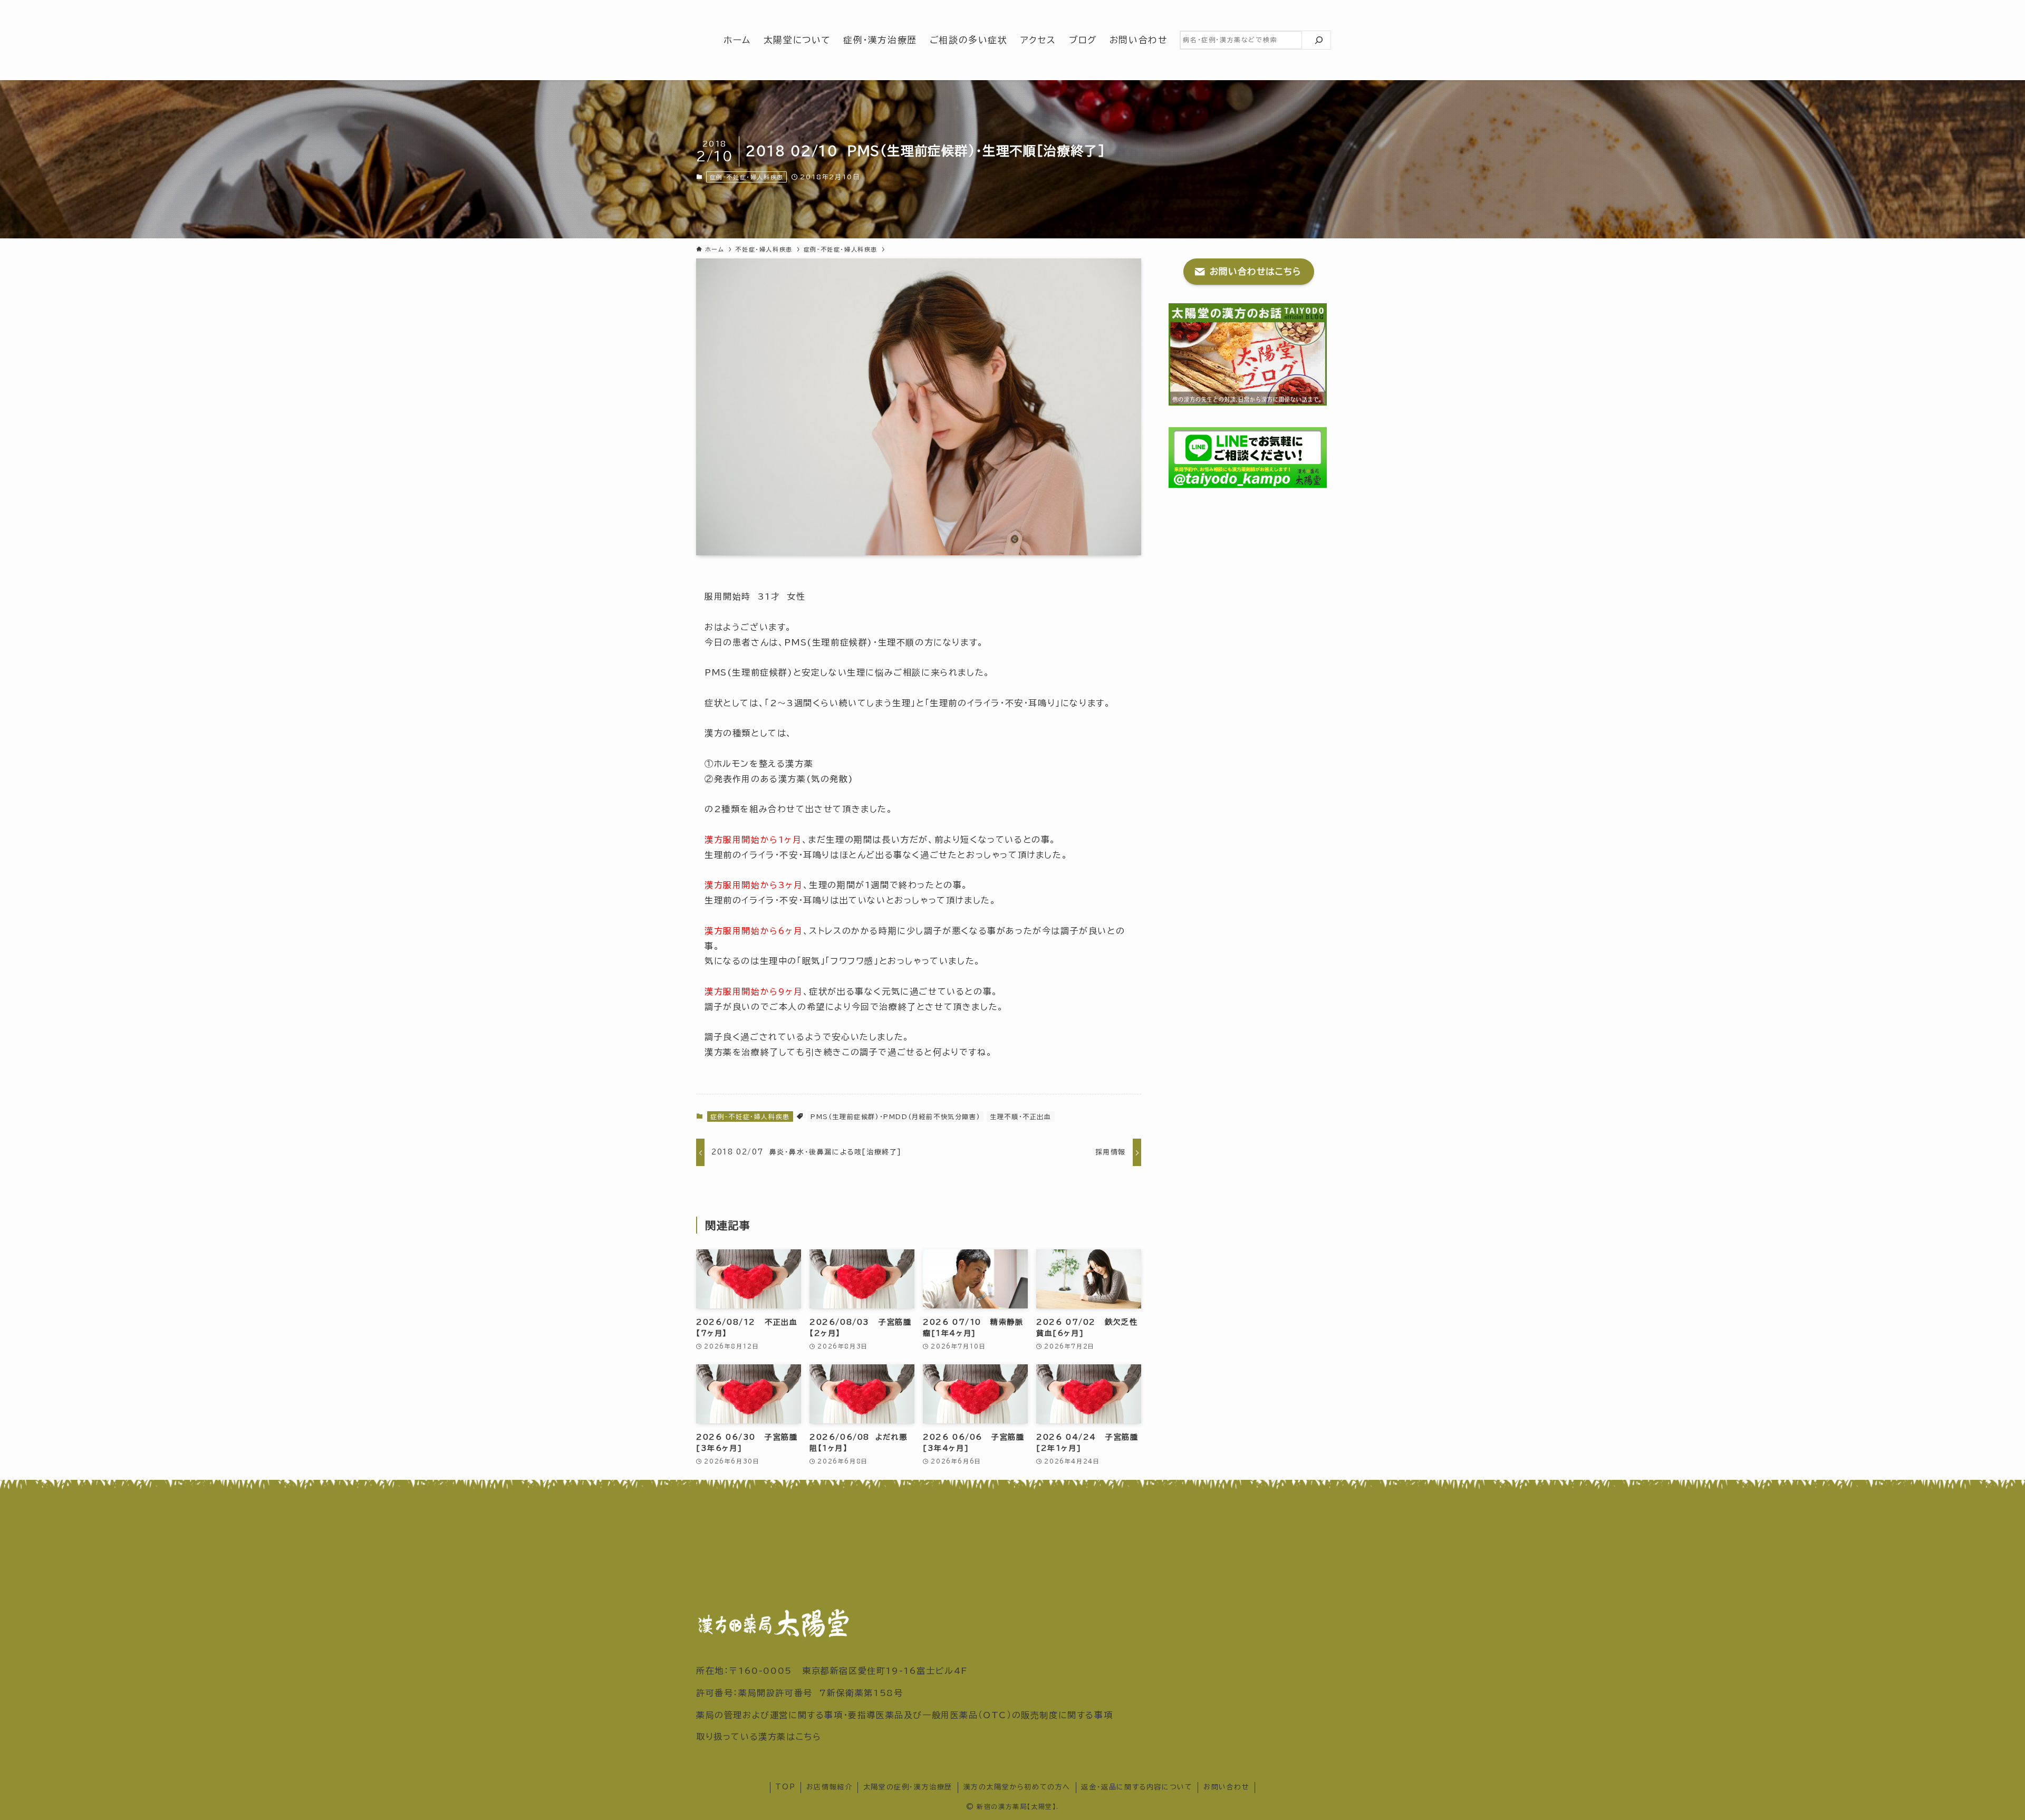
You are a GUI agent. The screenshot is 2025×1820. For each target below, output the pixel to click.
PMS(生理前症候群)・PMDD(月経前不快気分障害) (895, 1116)
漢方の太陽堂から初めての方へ (1017, 1787)
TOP (785, 1787)
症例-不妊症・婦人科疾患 (747, 177)
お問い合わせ (1227, 1787)
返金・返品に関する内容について (1137, 1787)
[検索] (1319, 40)
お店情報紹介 (830, 1787)
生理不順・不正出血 (1020, 1116)
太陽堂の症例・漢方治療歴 (908, 1787)
